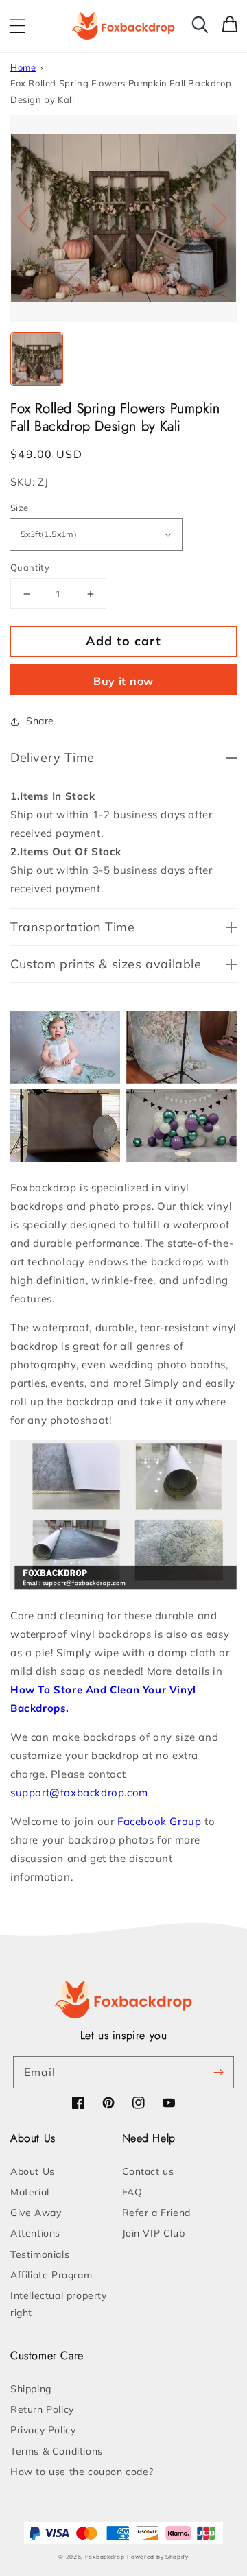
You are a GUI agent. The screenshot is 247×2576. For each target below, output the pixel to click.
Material (30, 2192)
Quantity (30, 567)
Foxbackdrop (105, 2557)
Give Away (36, 2213)
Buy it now (123, 681)
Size (20, 508)
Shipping (31, 2389)
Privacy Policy (43, 2430)
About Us (33, 2171)
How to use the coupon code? (82, 2472)
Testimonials (40, 2254)
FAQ (132, 2192)
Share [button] (40, 721)
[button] (17, 26)
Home (23, 67)
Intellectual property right (59, 2304)
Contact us (148, 2171)
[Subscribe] (218, 2072)
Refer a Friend (156, 2213)
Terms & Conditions (57, 2451)
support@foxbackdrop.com (79, 1792)
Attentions (35, 2233)
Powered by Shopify (158, 2557)
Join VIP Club (154, 2233)
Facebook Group (159, 1821)
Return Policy (42, 2409)
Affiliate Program (51, 2275)
